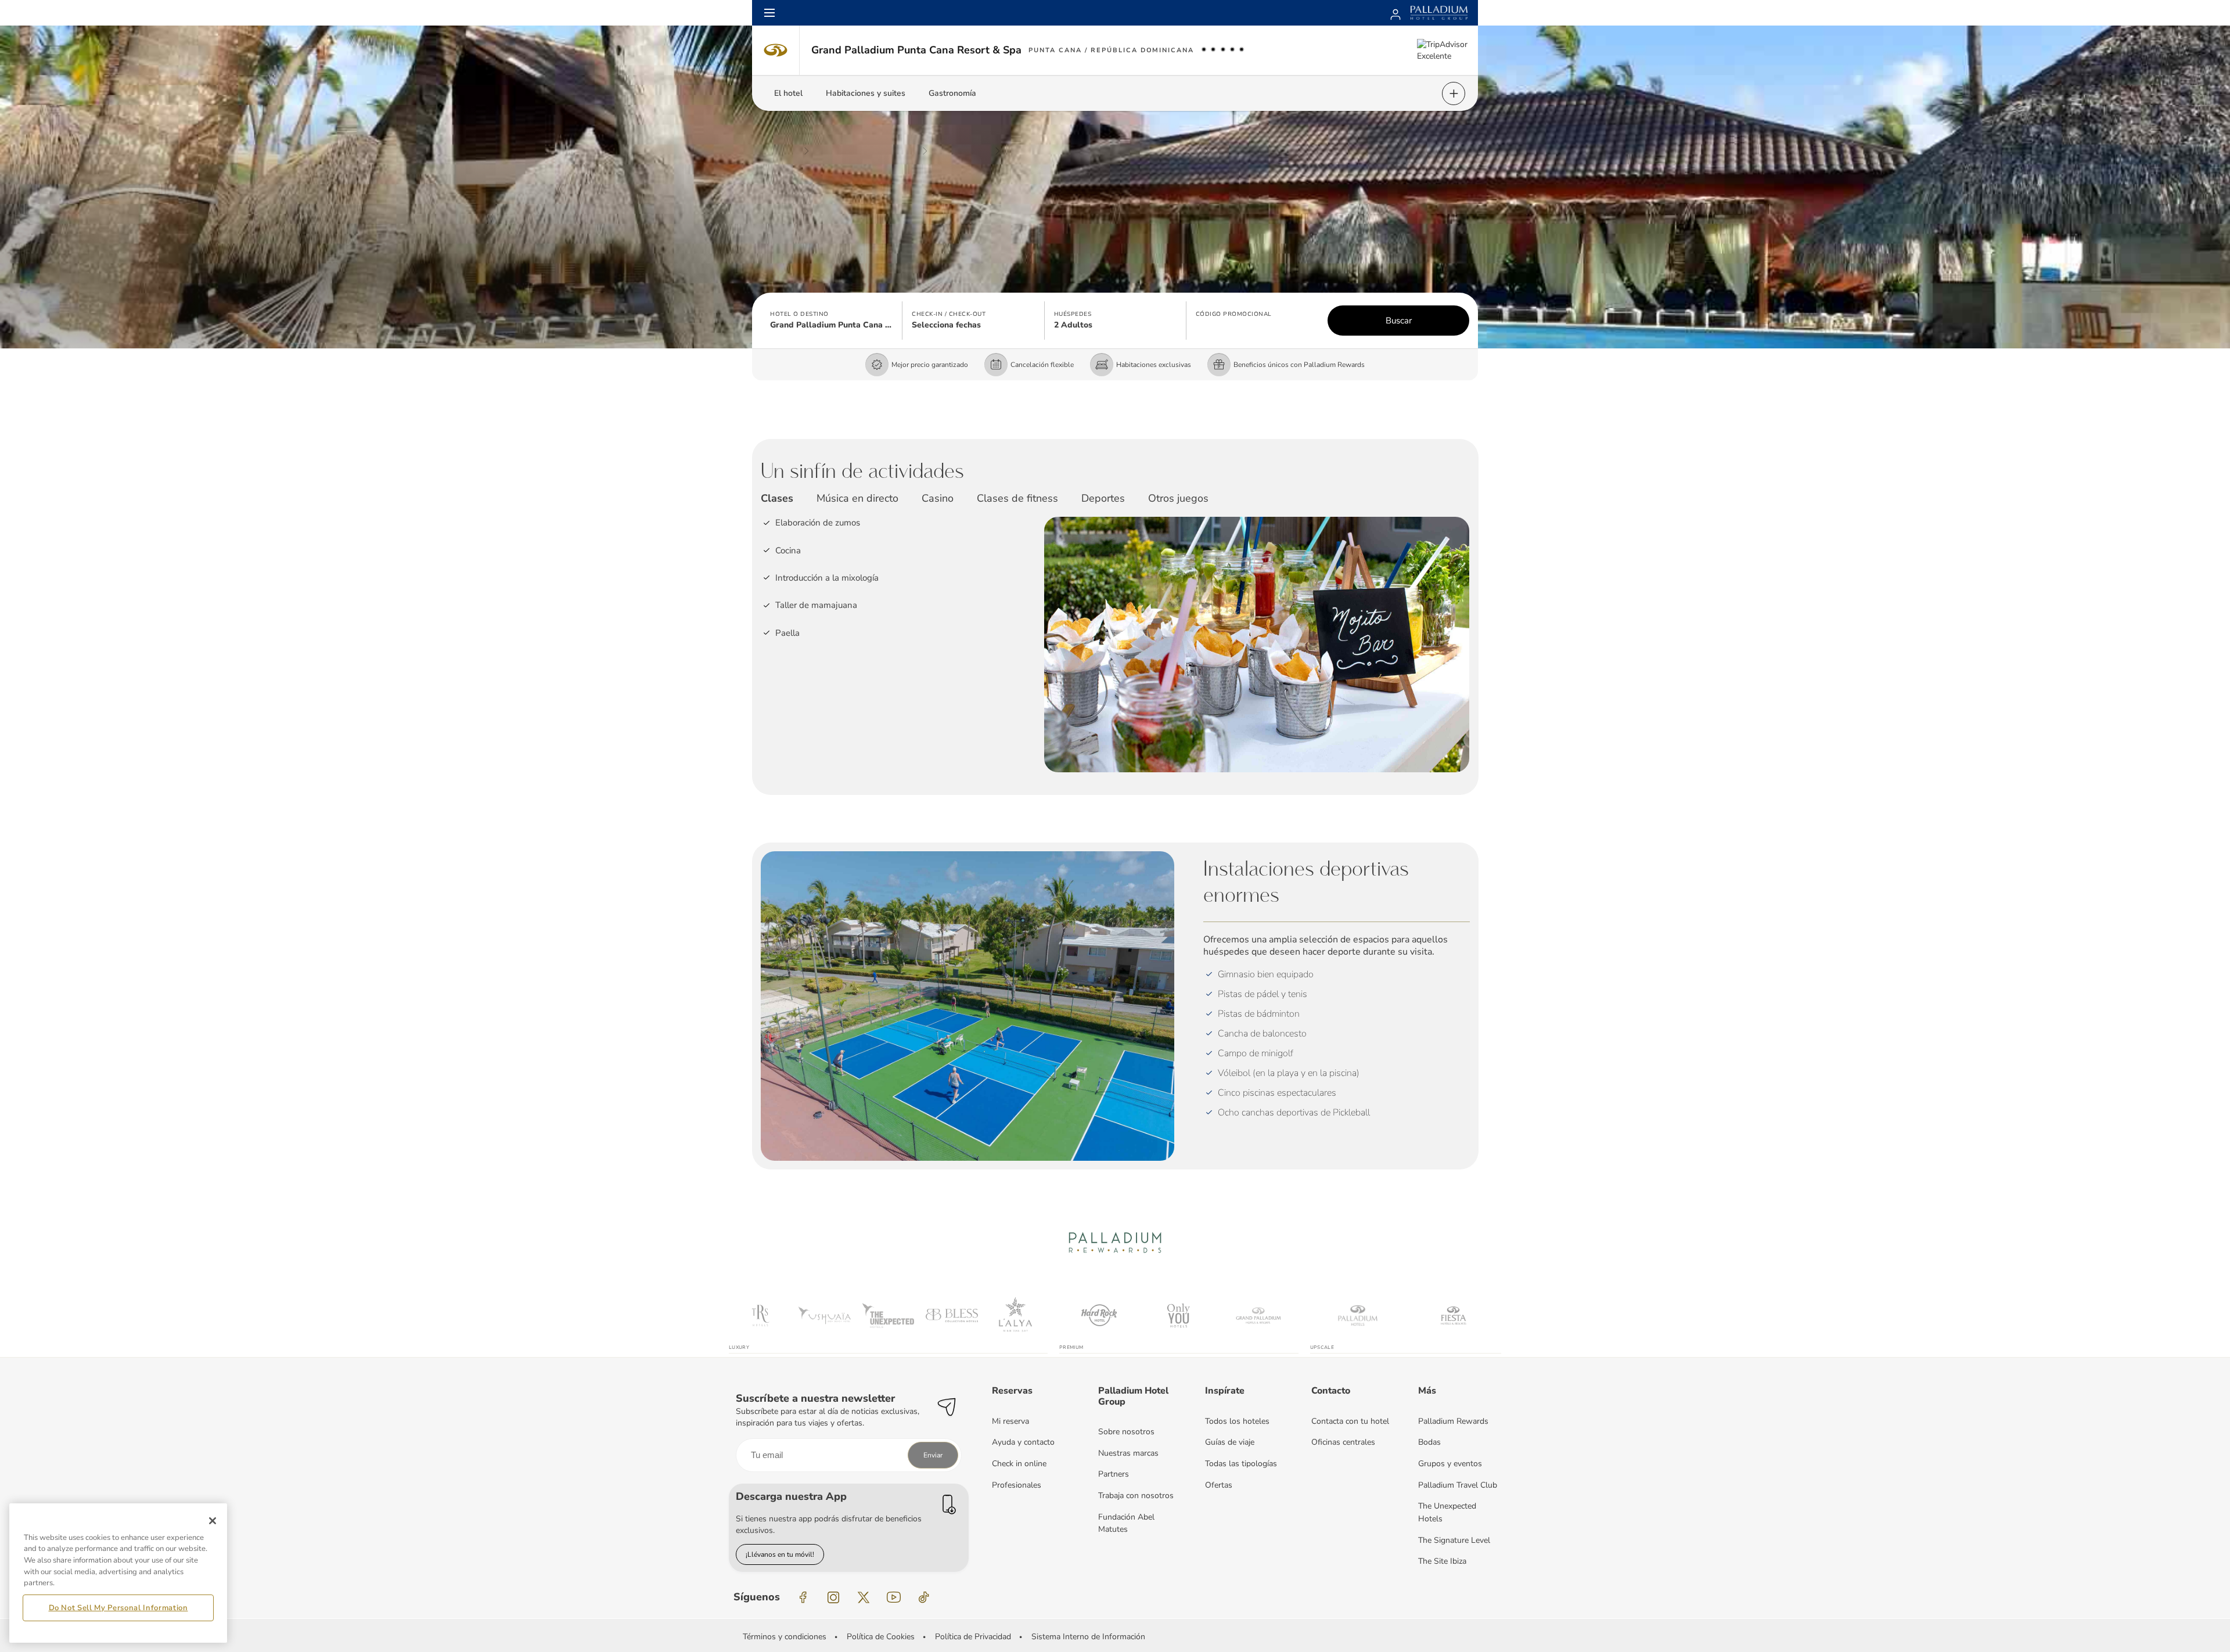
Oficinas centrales (1343, 1442)
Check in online (1019, 1464)
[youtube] (894, 1597)
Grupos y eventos (1450, 1464)
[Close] (213, 1521)
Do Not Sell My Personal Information (118, 1607)
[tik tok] (924, 1597)
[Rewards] (1395, 13)
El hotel (788, 93)
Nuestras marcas (1128, 1453)
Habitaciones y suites (866, 93)
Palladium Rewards (1453, 1421)
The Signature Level (1454, 1540)
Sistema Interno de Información (1088, 1637)
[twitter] (864, 1597)
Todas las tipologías (1241, 1464)
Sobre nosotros (1126, 1432)
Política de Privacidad (973, 1637)
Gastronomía (952, 93)
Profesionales (1017, 1485)
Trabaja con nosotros (1136, 1496)
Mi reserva (1010, 1421)
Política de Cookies (881, 1637)
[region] (118, 1573)
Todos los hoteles (1237, 1421)
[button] (832, 321)
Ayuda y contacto (1023, 1442)
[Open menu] (769, 13)
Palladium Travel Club (1458, 1485)
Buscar (1399, 321)
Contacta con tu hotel (1350, 1421)
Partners (1114, 1474)
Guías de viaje (1230, 1442)
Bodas (1429, 1442)
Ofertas (1219, 1485)
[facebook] (803, 1597)
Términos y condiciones (785, 1637)
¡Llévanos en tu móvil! (780, 1554)
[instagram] (833, 1597)
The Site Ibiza (1442, 1561)
